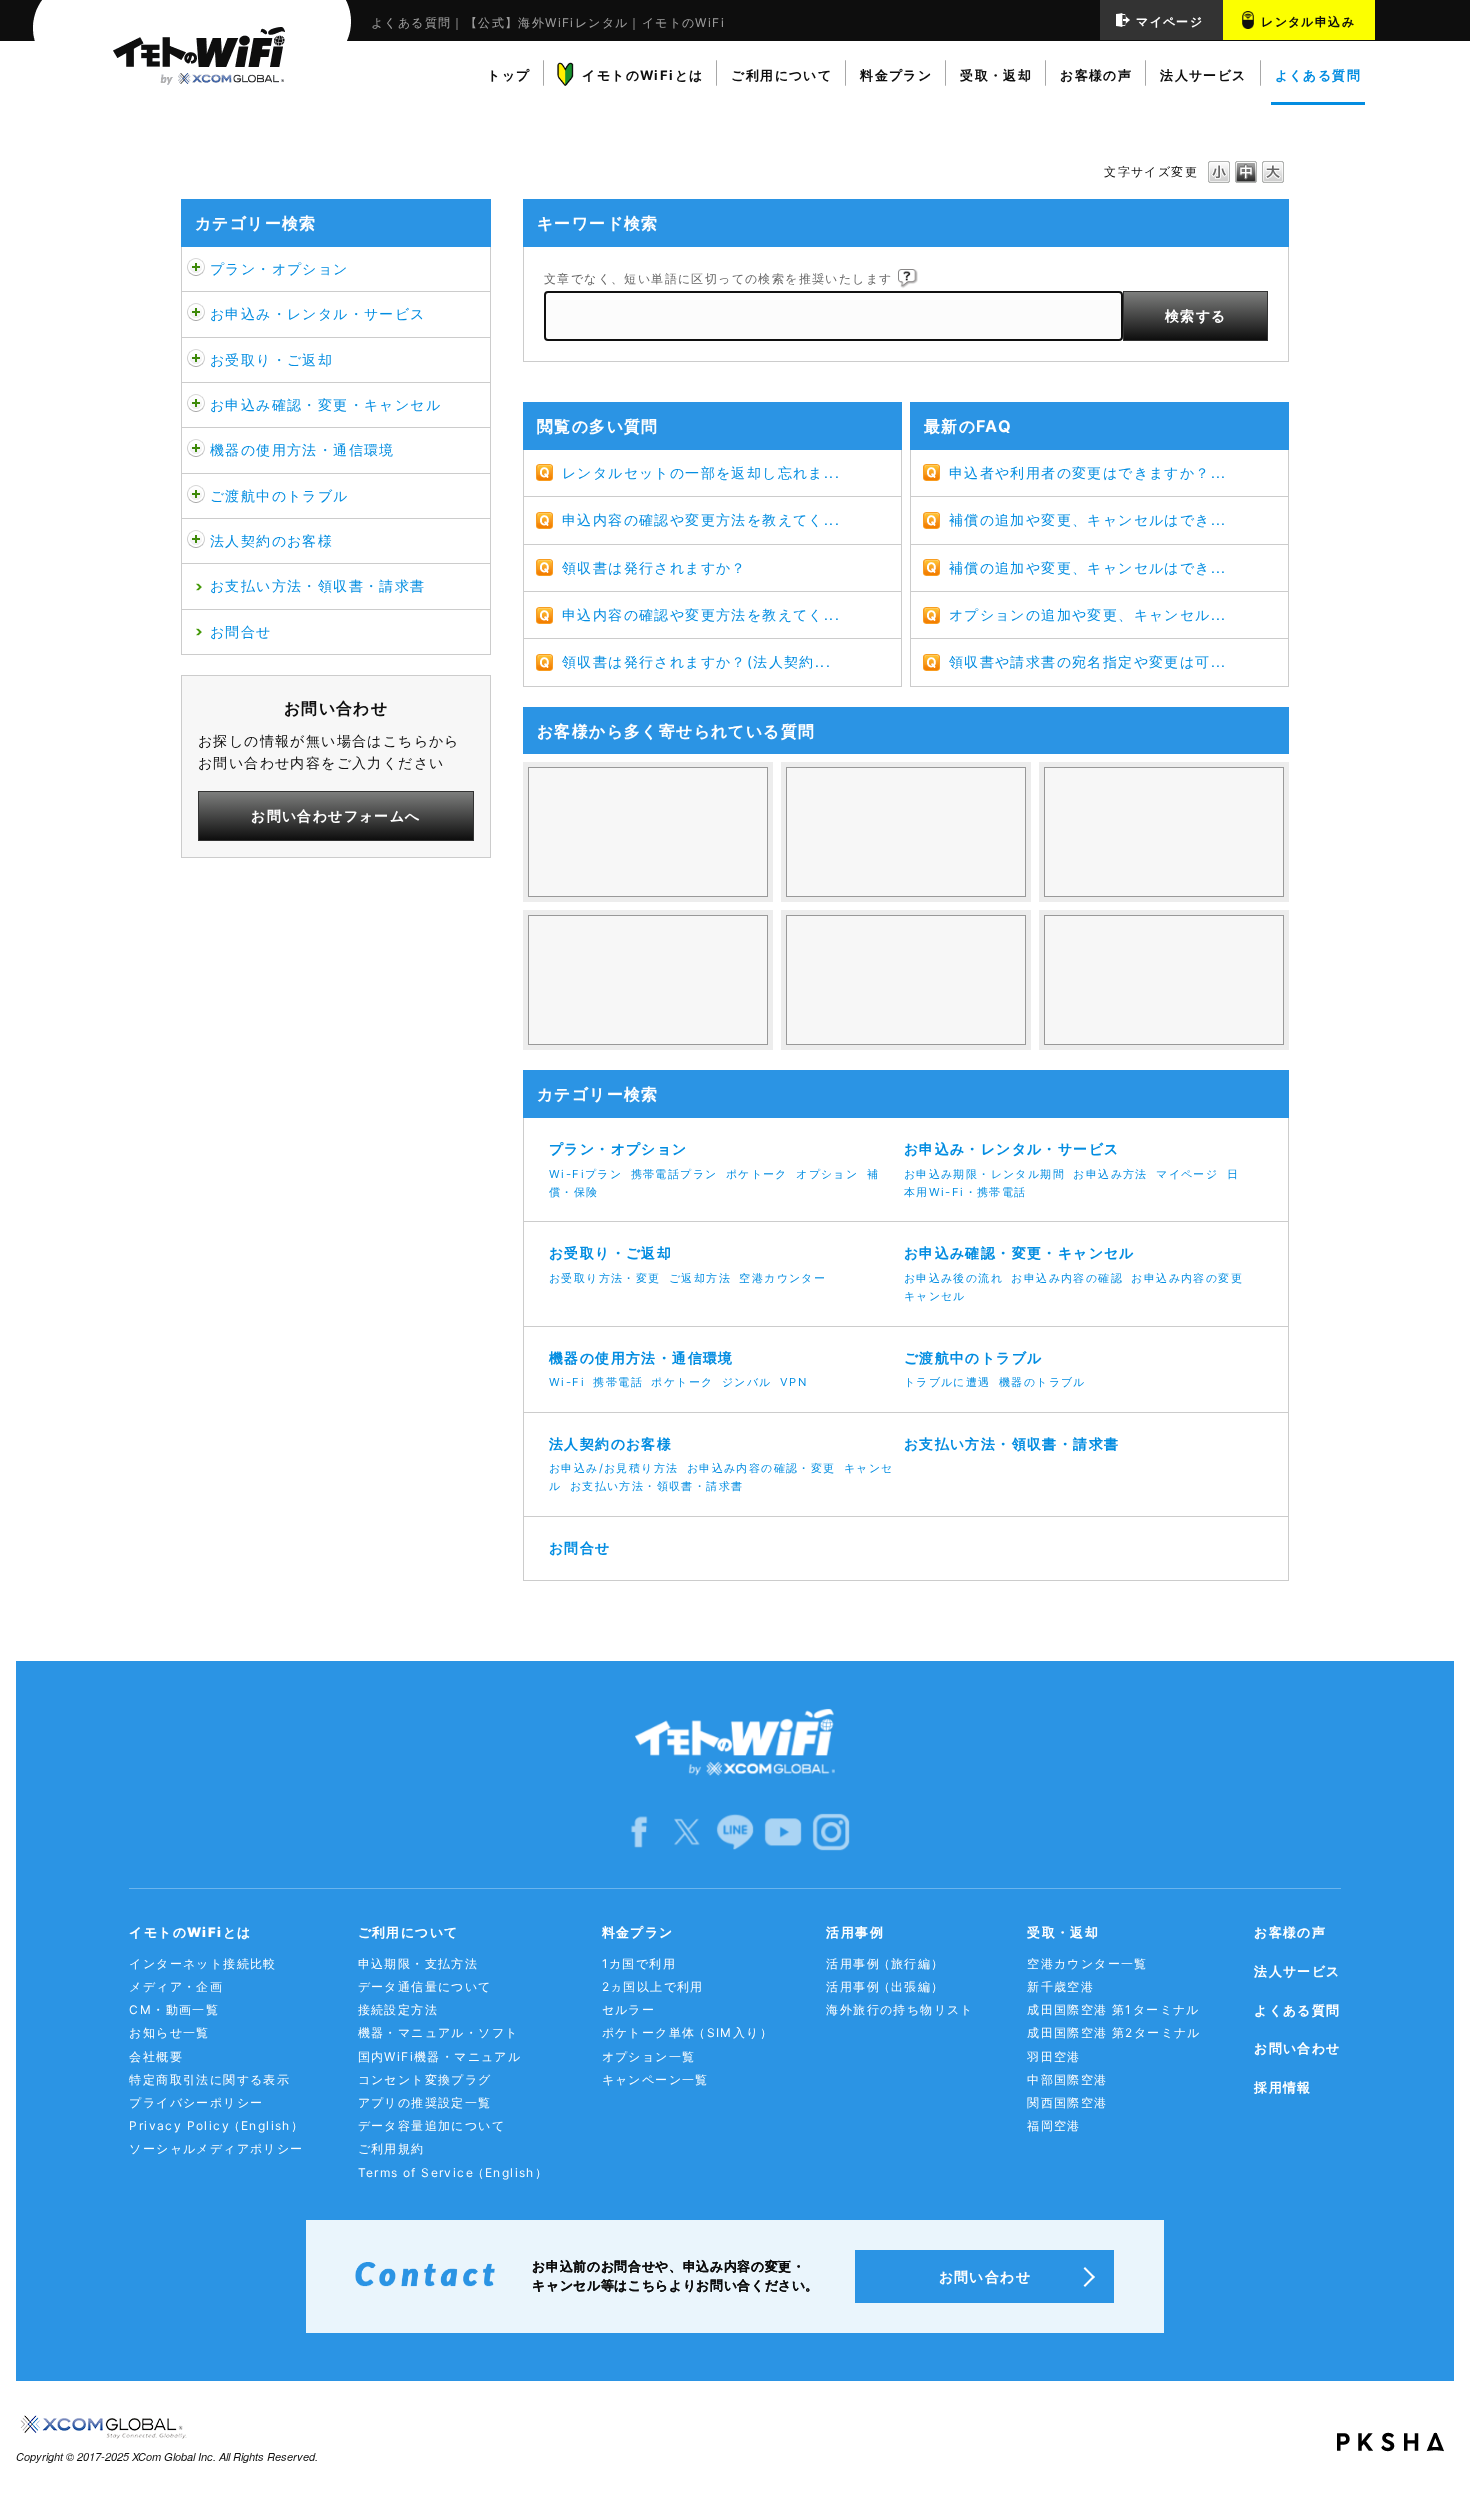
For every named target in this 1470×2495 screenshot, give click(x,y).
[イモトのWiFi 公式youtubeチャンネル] (783, 1830)
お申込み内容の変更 (1187, 1278)
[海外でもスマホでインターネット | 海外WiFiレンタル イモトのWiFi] (192, 68)
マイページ (1169, 21)
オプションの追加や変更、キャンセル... (1088, 614)
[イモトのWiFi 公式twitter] (687, 1830)
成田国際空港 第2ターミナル (1114, 2032)
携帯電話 (618, 1382)
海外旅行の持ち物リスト (899, 2009)
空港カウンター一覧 (1087, 1963)
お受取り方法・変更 (605, 1278)
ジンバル (747, 1382)
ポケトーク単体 (687, 2032)
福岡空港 (1054, 2125)
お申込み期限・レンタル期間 (984, 1174)
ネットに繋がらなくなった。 (1164, 980)
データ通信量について (425, 1986)
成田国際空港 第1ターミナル (1113, 2009)
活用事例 (885, 1963)
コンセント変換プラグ (425, 2079)
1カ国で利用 (639, 1963)
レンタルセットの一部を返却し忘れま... (701, 472)
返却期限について (906, 980)
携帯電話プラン (674, 1174)
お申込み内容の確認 (1067, 1278)
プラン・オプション (279, 268)
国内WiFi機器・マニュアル (440, 2056)
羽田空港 (1054, 2056)
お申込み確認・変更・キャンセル (325, 404)
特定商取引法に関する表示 (209, 2079)
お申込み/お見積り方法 (613, 1468)
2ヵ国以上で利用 (653, 1986)
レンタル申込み (1308, 21)
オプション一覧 (649, 2056)
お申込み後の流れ (953, 1278)
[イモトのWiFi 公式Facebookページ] (639, 1830)
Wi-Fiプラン (585, 1174)
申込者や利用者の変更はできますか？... (1088, 472)
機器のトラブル (1042, 1382)
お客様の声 (1290, 1932)
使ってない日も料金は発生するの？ (906, 832)
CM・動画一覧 (174, 2009)
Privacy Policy (216, 2125)
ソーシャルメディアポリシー (216, 2148)
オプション (827, 1174)
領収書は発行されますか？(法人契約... (696, 661)
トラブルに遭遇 (947, 1382)
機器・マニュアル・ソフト (438, 2032)
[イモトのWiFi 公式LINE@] (735, 1830)
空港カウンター (782, 1278)
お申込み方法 (1110, 1174)
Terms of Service (453, 2172)
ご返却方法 (700, 1278)
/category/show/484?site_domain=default (196, 541)
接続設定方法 (398, 2009)
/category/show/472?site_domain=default (196, 360)
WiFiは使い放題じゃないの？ (648, 832)
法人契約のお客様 (271, 540)
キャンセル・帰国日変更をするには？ (648, 980)
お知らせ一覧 (169, 2032)
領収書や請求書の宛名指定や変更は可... (1088, 661)
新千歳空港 (1060, 1986)
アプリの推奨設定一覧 (425, 2102)
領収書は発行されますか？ (654, 567)
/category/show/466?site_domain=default (196, 314)
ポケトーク (757, 1174)
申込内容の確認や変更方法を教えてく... (701, 519)
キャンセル (935, 1296)
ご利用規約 (391, 2148)
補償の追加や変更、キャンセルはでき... (1088, 519)
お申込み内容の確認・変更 (761, 1468)
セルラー (629, 2009)
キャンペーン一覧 (655, 2079)
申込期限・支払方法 (418, 1963)
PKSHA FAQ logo (1390, 2442)
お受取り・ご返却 (271, 359)
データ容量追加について (431, 2125)
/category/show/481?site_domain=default (196, 496)
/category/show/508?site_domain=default (196, 450)
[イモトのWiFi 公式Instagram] (831, 1830)
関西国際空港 (1067, 2102)
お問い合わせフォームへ (335, 815)
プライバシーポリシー (196, 2102)
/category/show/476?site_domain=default (196, 405)
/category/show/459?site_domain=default (196, 269)
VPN (793, 1382)
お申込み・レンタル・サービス (318, 313)
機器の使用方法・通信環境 (302, 449)
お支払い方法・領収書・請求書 (318, 585)
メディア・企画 (176, 1986)
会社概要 (156, 2056)
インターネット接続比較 (202, 1963)
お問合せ (241, 631)
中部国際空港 (1067, 2079)
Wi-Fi (567, 1382)
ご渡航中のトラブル (279, 495)
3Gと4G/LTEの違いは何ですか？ (1164, 832)
